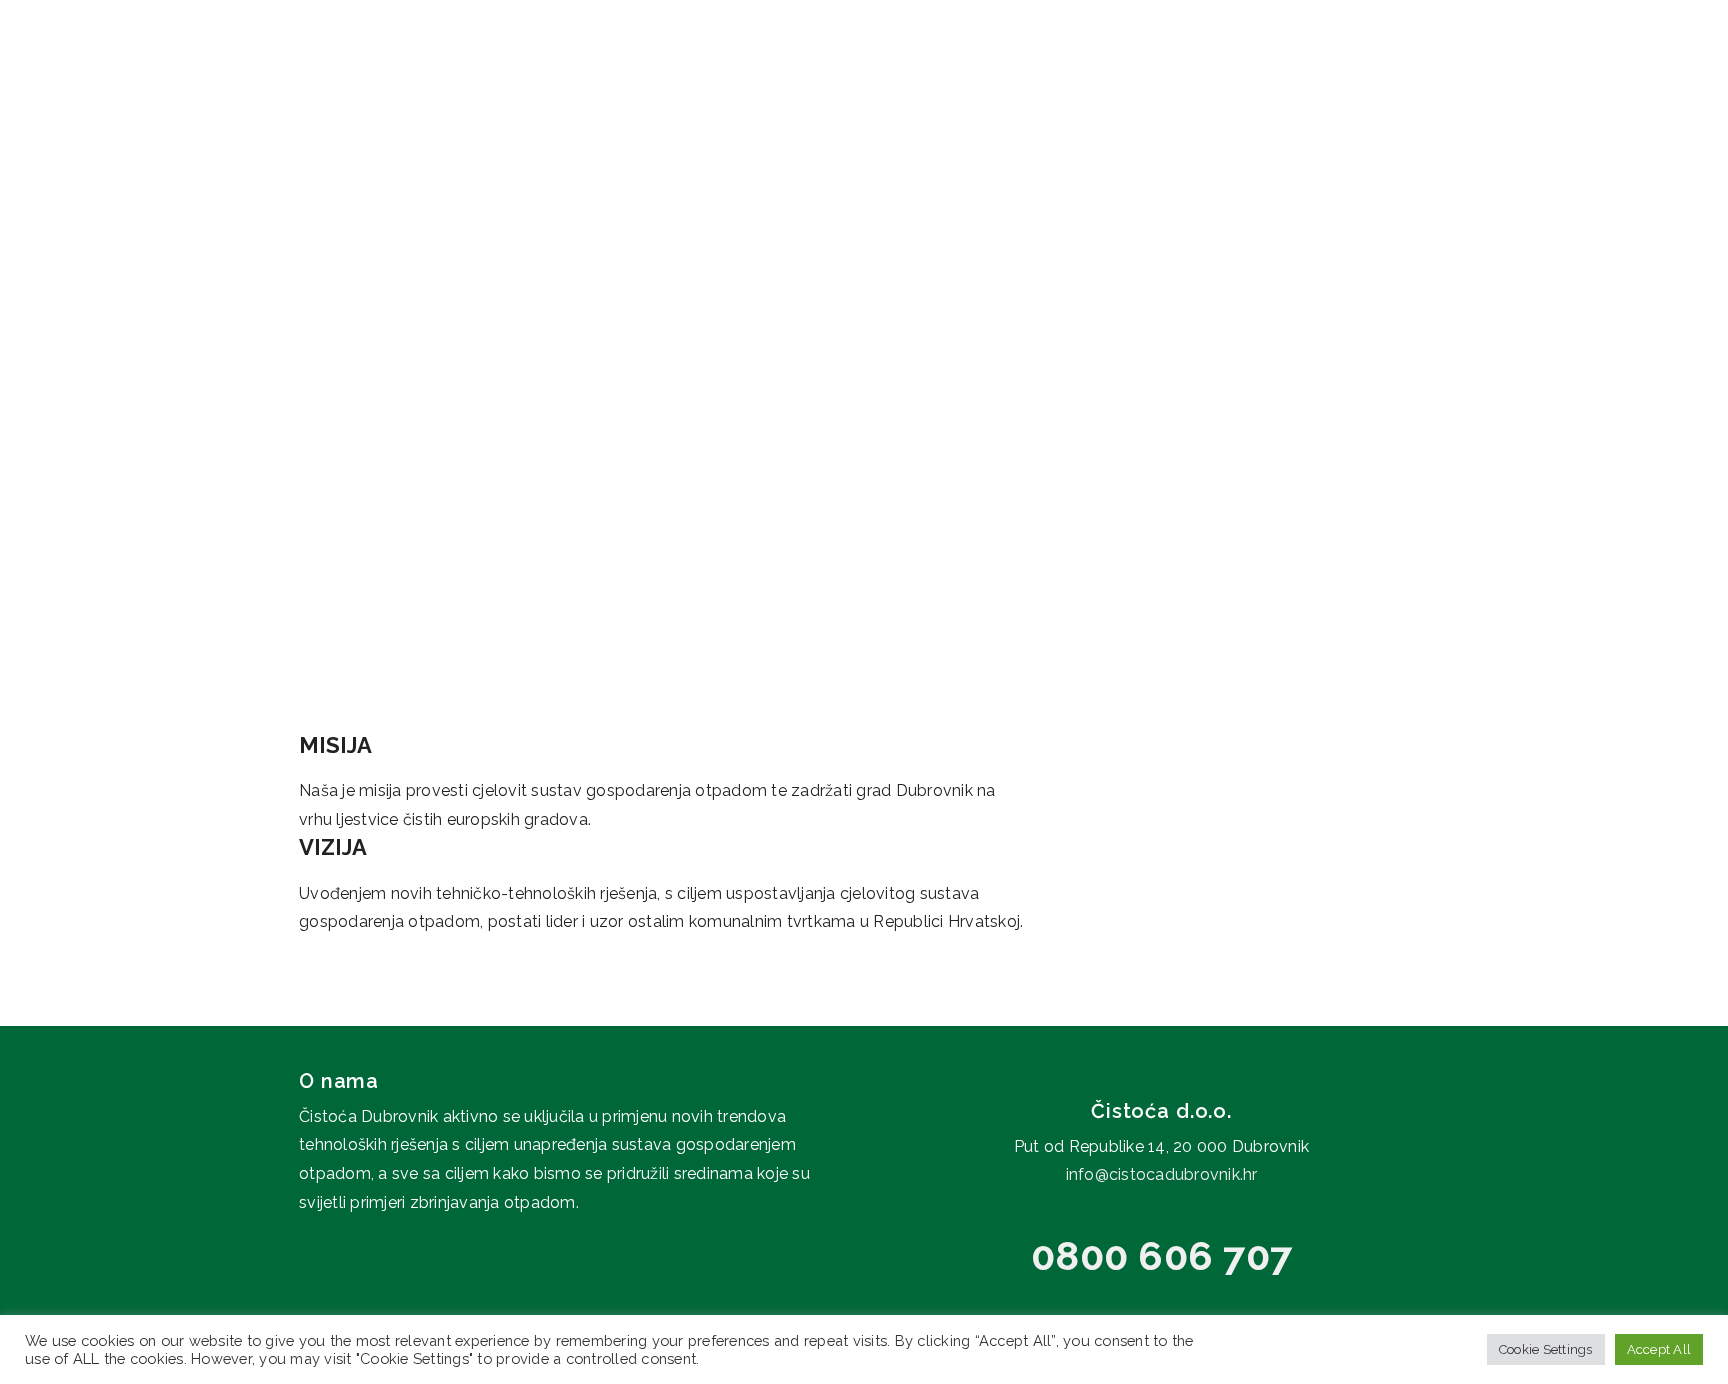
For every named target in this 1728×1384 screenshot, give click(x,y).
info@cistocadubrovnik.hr (1162, 1174)
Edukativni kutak (1350, 70)
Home (979, 70)
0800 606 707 (1161, 1255)
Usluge (1202, 70)
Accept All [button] (1659, 1349)
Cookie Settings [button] (1546, 1349)
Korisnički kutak (1537, 70)
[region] (864, 306)
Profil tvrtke (1075, 70)
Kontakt (1684, 70)
